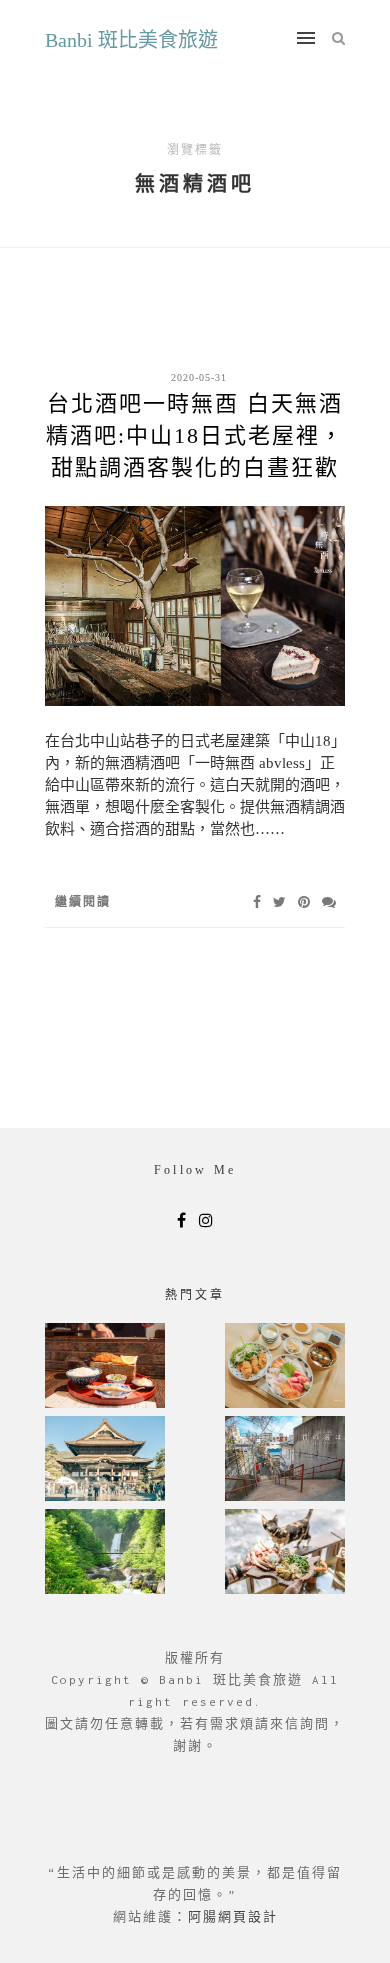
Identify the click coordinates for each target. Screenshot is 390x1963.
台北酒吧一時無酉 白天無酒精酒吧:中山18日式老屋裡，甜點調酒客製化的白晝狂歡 (195, 435)
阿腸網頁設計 (233, 1916)
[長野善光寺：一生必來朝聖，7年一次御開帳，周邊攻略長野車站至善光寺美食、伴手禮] (105, 1460)
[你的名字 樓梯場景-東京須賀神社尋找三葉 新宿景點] (285, 1460)
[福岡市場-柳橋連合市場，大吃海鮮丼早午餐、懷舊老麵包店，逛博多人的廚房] (285, 1367)
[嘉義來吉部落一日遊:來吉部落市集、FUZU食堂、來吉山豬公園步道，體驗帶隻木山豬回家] (285, 1553)
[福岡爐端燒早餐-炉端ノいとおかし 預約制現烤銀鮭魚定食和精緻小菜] (105, 1367)
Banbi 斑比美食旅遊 (131, 40)
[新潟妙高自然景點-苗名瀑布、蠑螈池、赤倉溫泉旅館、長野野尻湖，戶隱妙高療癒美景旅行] (105, 1553)
